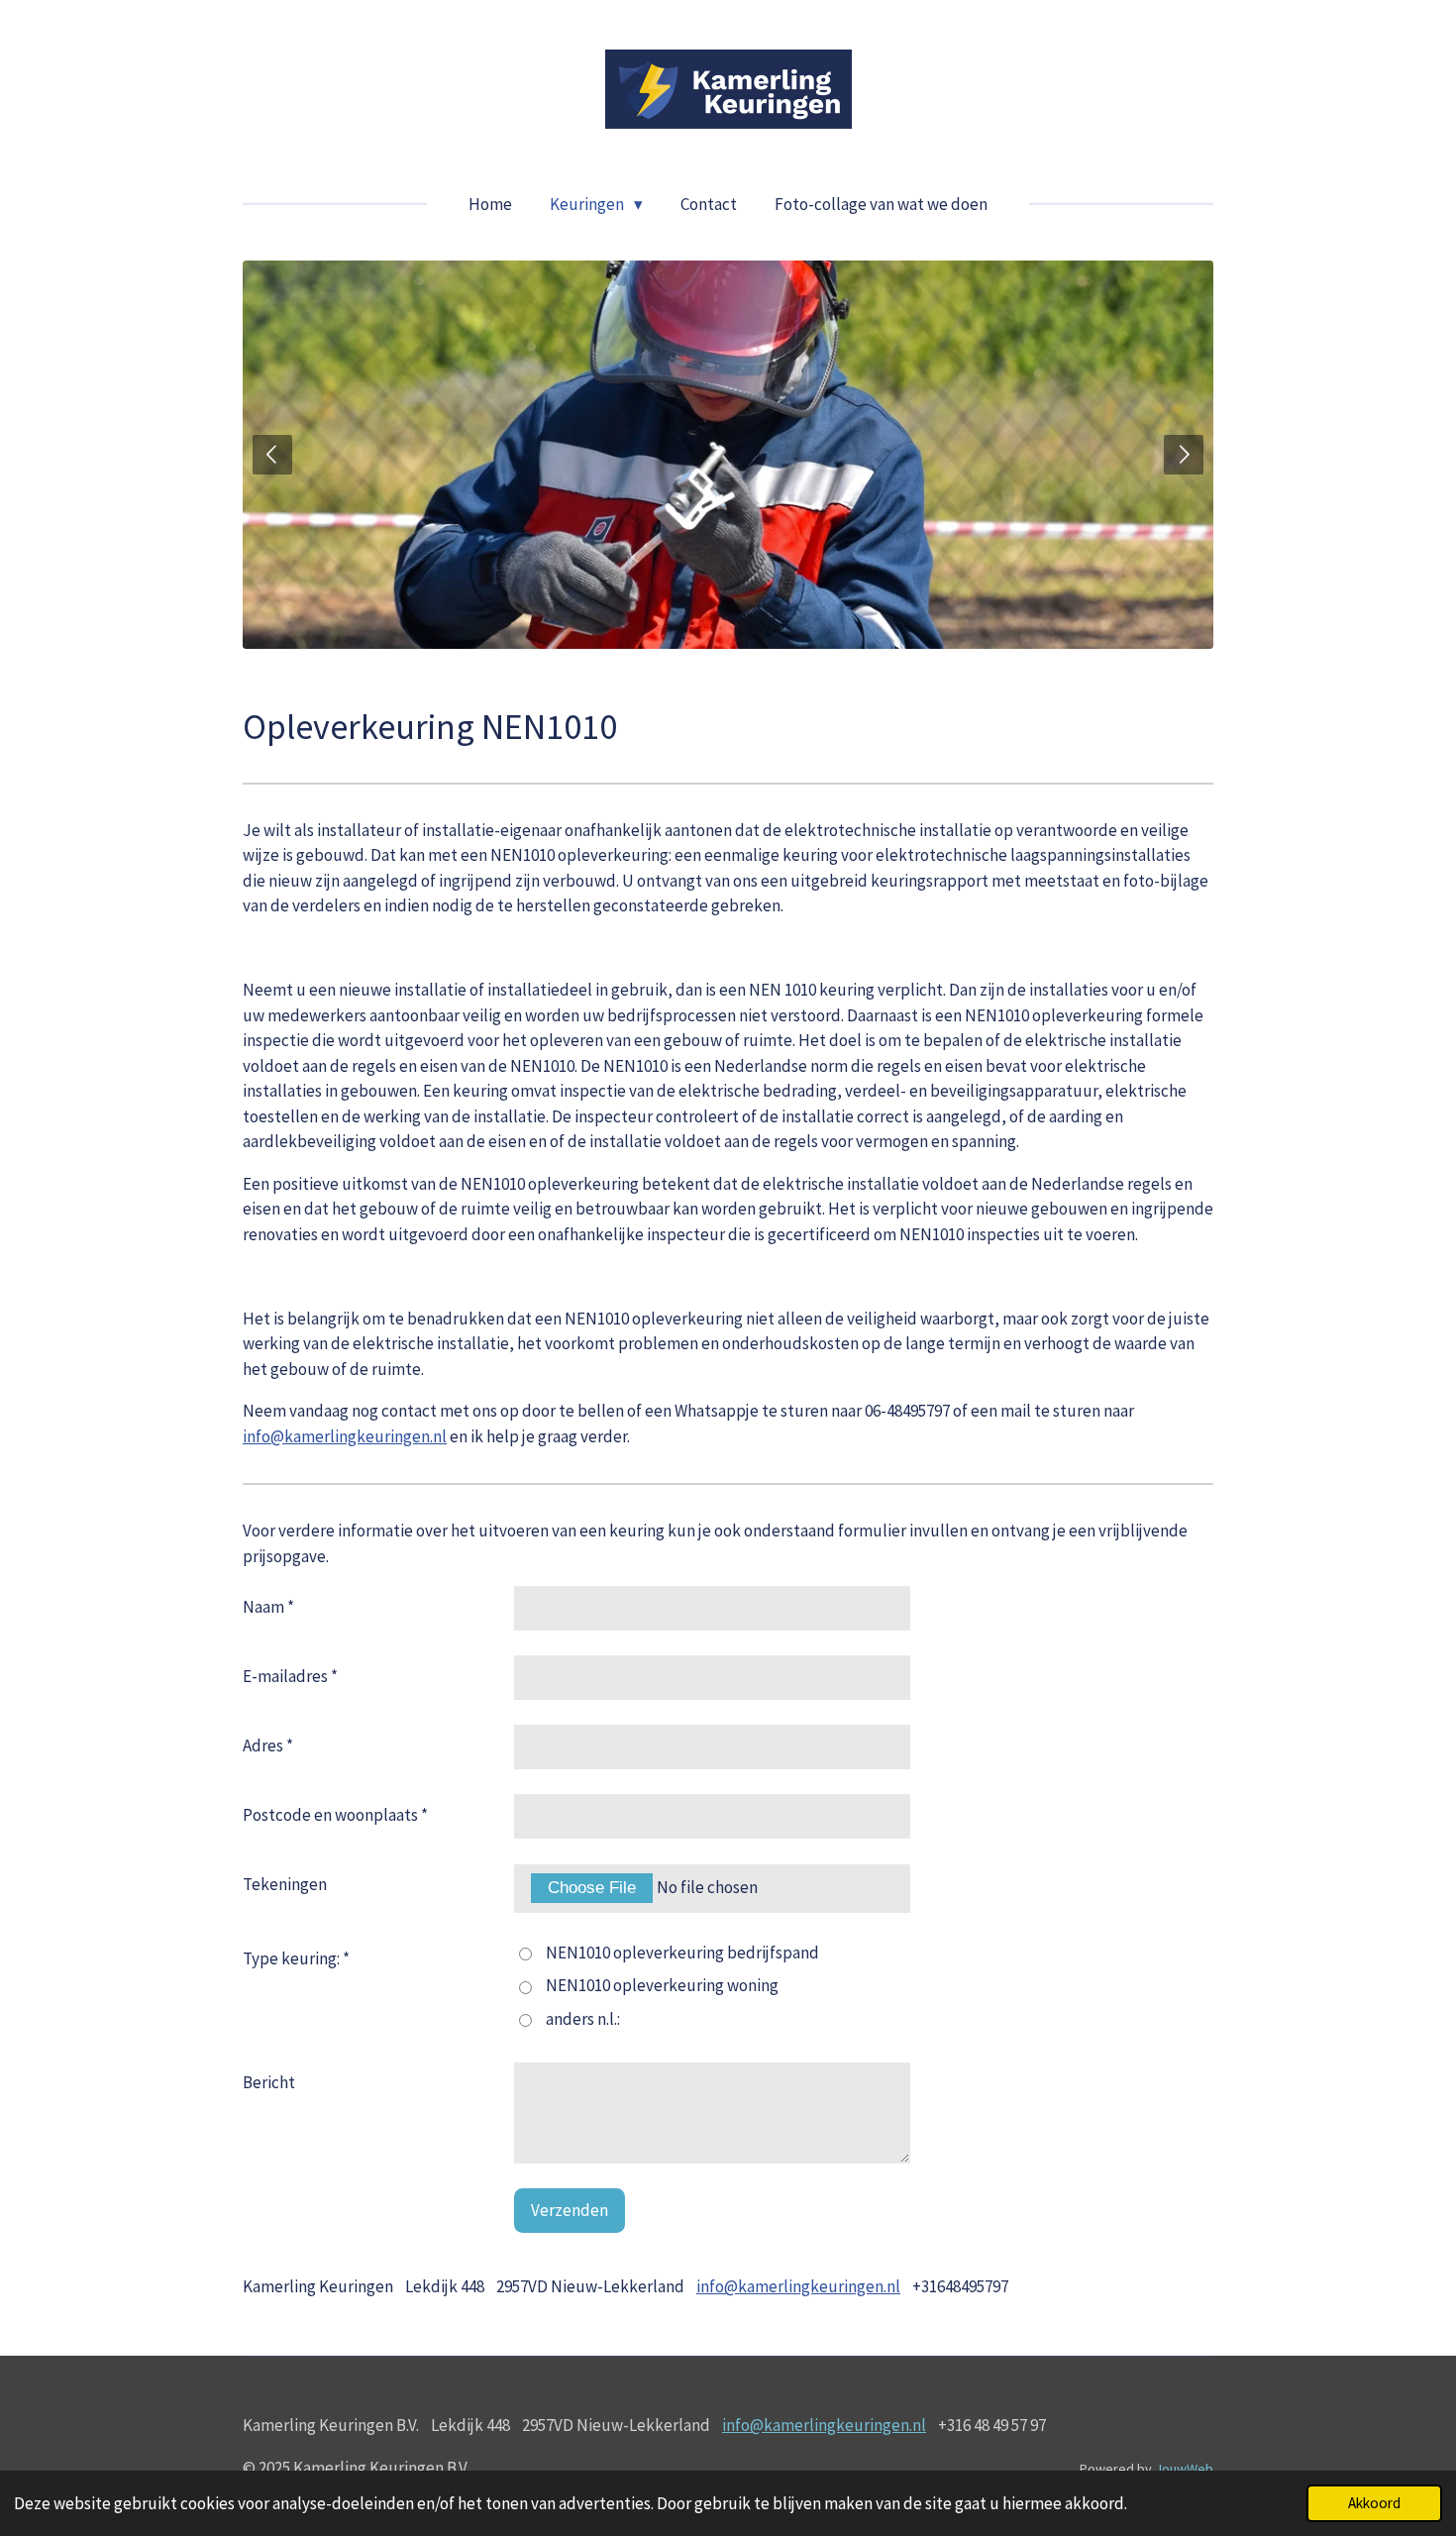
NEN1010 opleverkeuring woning (662, 1985)
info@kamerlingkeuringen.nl (345, 1436)
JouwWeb (1184, 2469)
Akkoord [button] (1374, 2503)
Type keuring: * (296, 1958)
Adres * (268, 1745)
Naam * (268, 1607)
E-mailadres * (290, 1676)
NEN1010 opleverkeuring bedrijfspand (682, 1953)
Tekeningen (285, 1884)
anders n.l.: (583, 2019)
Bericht (269, 2082)
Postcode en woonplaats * (335, 1815)
